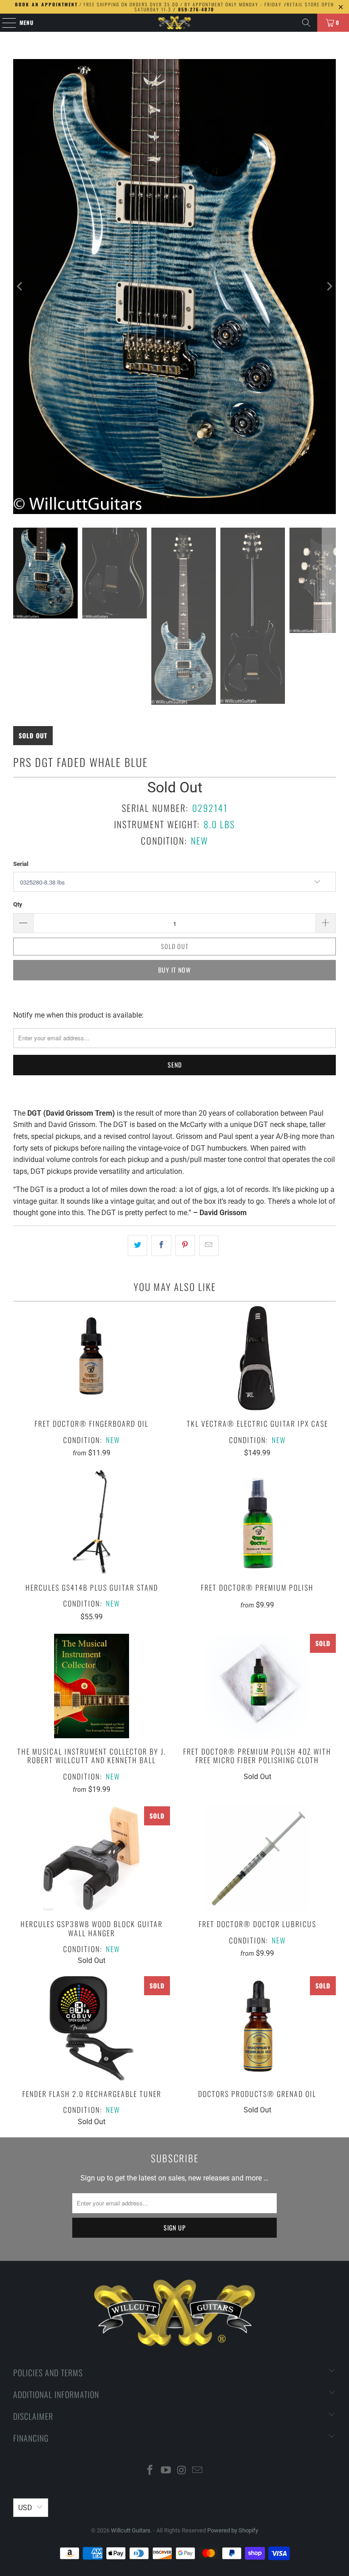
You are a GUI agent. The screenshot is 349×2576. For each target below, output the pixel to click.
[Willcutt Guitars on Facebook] (150, 2471)
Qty (18, 904)
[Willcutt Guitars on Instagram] (182, 2471)
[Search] (306, 23)
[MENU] (4, 23)
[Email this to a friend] (209, 1246)
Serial (21, 864)
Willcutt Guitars (131, 2530)
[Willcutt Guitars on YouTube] (166, 2471)
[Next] (329, 287)
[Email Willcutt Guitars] (198, 2471)
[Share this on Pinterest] (185, 1246)
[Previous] (20, 287)
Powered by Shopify (233, 2530)
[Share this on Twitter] (137, 1246)
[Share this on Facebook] (161, 1246)
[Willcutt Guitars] (174, 23)
